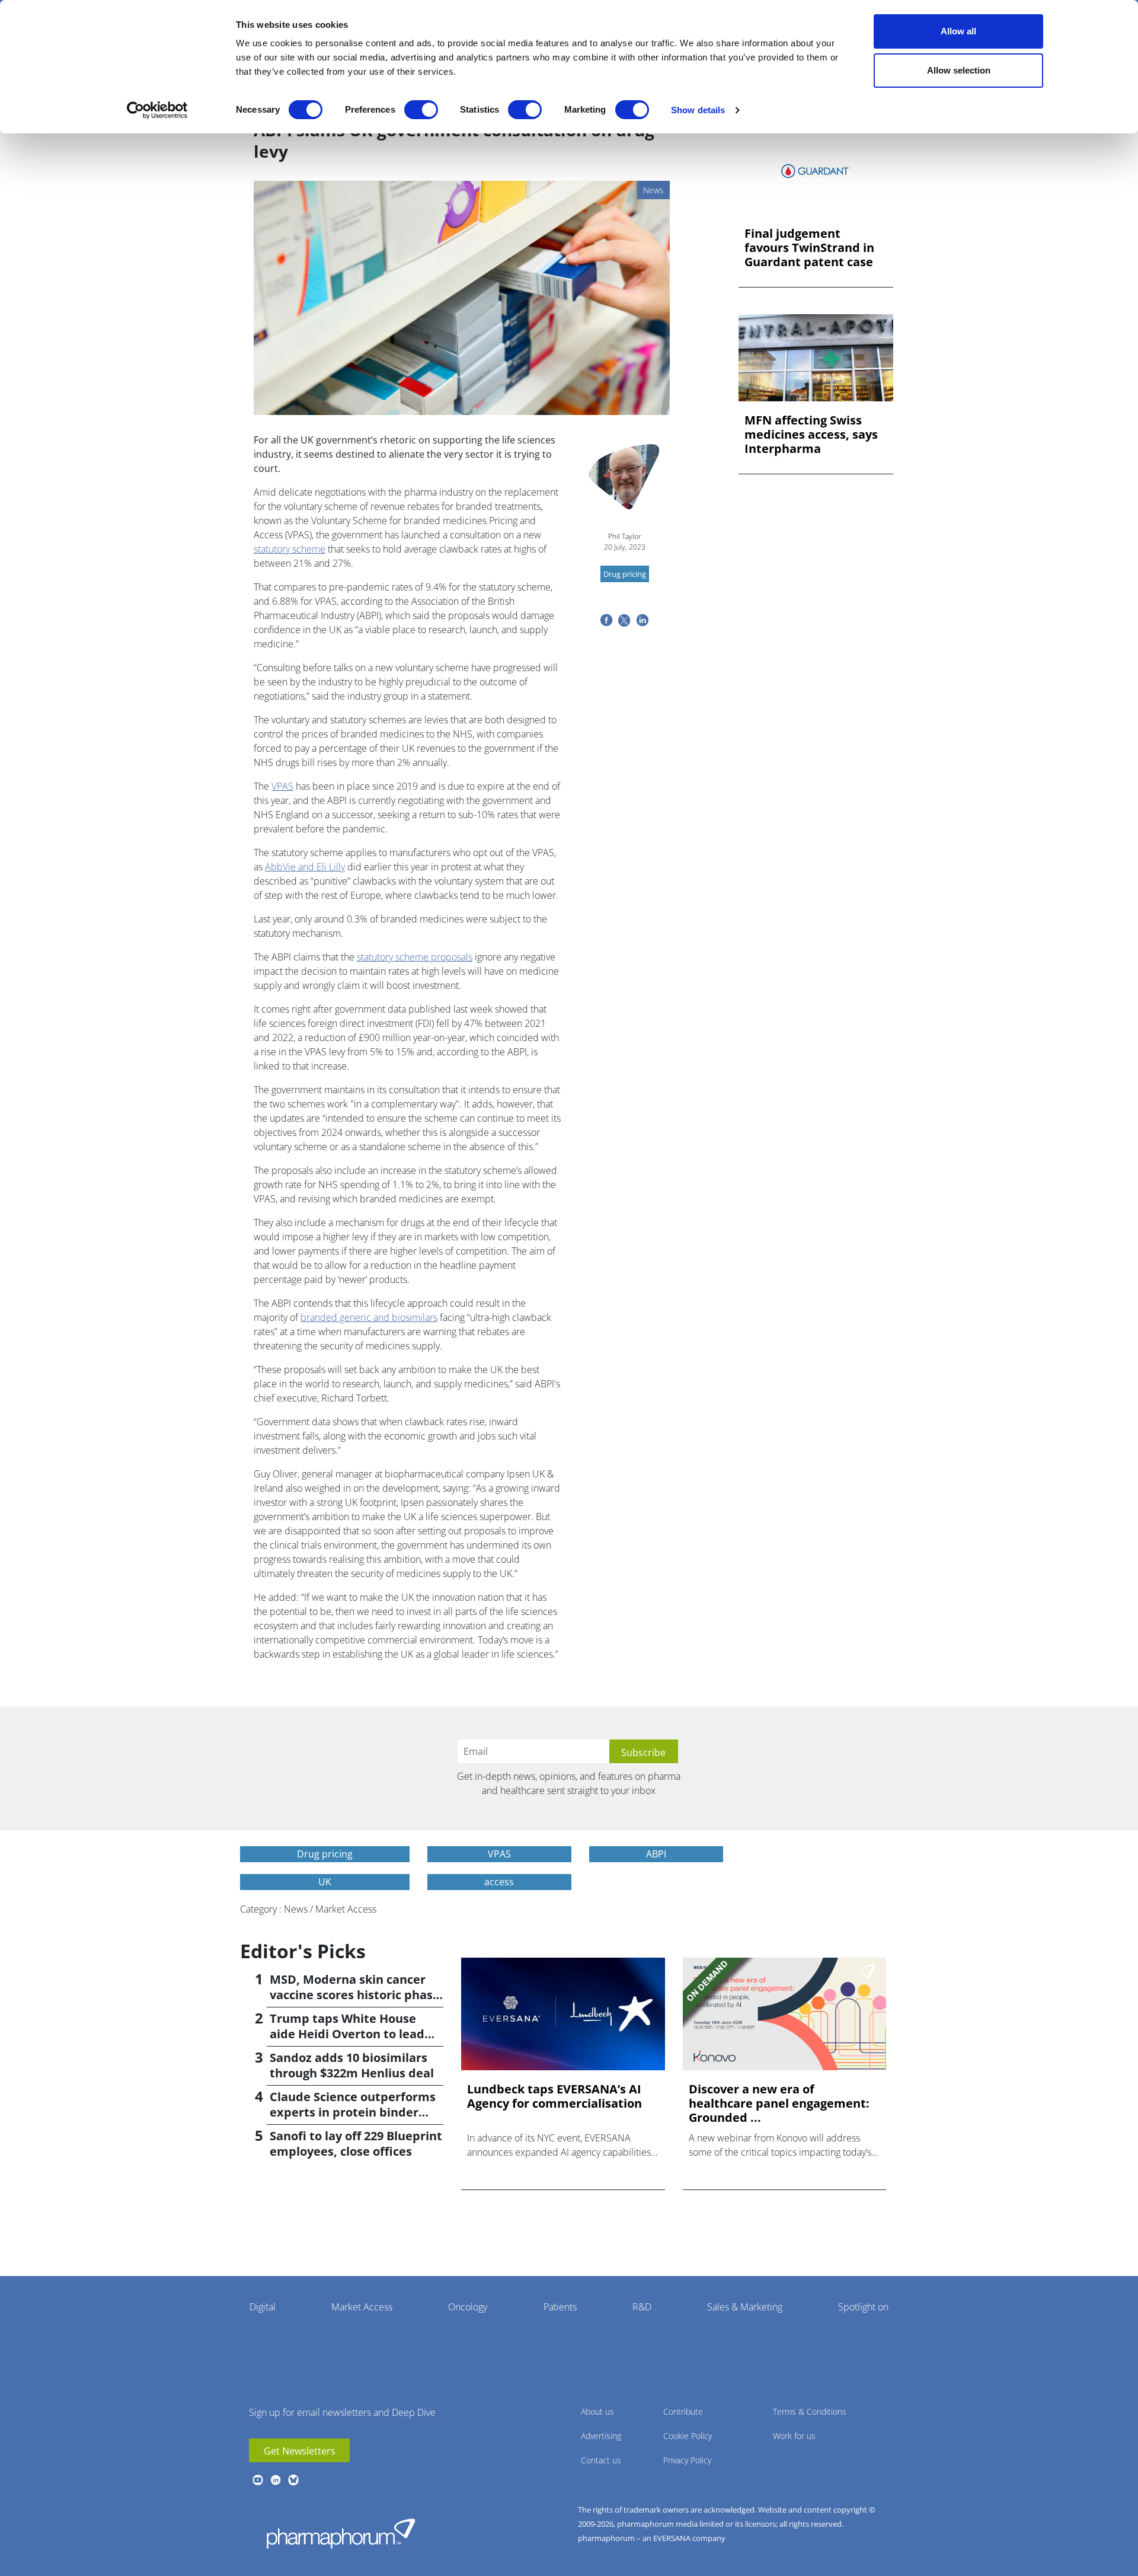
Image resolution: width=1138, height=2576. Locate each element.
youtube (258, 2480)
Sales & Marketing (745, 2307)
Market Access (362, 2307)
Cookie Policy (688, 2436)
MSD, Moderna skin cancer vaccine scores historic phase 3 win (355, 1995)
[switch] (421, 110)
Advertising (601, 2436)
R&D (642, 2307)
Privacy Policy (687, 2460)
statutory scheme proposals (415, 957)
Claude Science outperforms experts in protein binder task (353, 2112)
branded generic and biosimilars (369, 1317)
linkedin (276, 2480)
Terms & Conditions (810, 2411)
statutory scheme (290, 549)
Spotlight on (863, 2307)
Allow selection (959, 70)
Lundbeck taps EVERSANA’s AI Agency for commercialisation (554, 2096)
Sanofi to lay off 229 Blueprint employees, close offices (356, 2144)
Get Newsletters (300, 2451)
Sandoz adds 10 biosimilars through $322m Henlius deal (352, 2065)
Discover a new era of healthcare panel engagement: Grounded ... (779, 2103)
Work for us (794, 2436)
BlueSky (293, 2480)
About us (597, 2411)
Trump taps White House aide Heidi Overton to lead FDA (347, 2034)
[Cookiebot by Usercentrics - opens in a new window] (157, 110)
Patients (560, 2307)
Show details (698, 110)
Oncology (468, 2307)
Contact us (601, 2460)
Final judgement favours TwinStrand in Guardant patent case (809, 248)
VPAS (282, 786)
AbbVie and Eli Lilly (305, 867)
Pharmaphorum (341, 2533)
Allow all (958, 31)
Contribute (683, 2411)
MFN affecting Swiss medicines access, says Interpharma (811, 435)
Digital (263, 2307)
